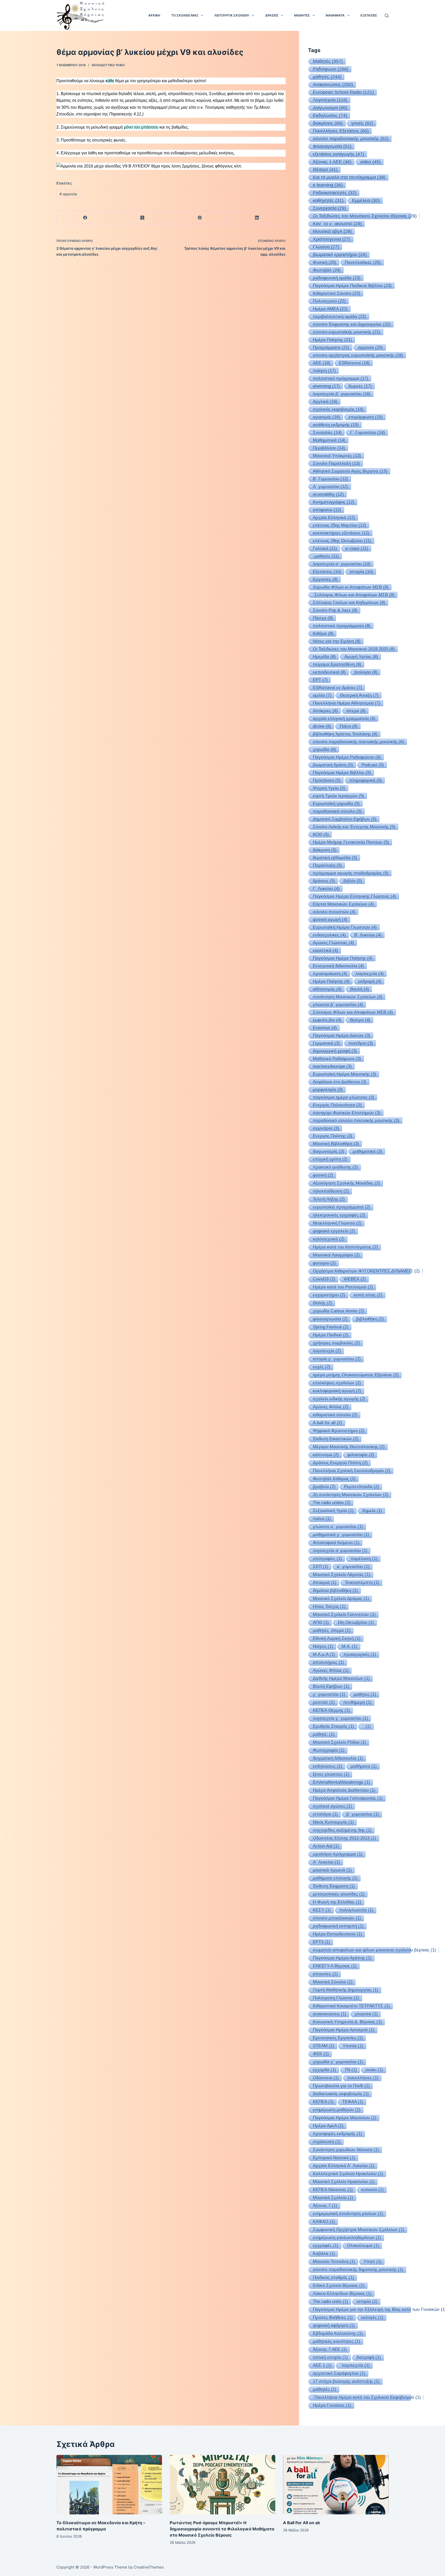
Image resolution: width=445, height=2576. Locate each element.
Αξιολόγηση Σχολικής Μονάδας (346, 1183)
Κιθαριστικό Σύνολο (337, 293)
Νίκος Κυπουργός (333, 1822)
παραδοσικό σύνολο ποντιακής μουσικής (356, 1120)
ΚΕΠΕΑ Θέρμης (331, 1710)
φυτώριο (324, 1263)
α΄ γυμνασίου (353, 1567)
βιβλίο (353, 881)
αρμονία (68, 194)
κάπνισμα (326, 1455)
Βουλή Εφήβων (331, 1686)
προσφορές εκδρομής (337, 2134)
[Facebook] (85, 218)
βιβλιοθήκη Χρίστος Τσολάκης (345, 734)
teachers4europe (332, 1066)
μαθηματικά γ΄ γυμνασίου (341, 1535)
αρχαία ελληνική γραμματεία (344, 718)
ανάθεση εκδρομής (336, 425)
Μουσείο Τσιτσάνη (334, 2262)
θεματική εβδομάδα (335, 858)
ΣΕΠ (321, 1567)
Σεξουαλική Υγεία (333, 1511)
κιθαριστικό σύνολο (335, 1415)
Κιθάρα (323, 633)
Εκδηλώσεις (330, 115)
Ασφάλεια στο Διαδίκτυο (340, 1082)
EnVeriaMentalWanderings (341, 1782)
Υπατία (353, 2046)
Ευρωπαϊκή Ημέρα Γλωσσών (345, 927)
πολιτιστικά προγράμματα (342, 626)
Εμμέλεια (366, 200)
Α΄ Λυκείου (327, 1862)
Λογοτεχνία (330, 100)
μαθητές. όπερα (332, 1630)
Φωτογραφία (329, 1750)
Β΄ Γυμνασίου (331, 479)
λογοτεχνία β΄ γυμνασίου (342, 394)
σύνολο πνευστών (334, 912)
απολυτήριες (328, 1662)
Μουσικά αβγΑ (332, 231)
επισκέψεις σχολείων (337, 1383)
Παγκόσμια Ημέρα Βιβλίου (342, 773)
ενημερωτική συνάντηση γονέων (348, 2214)
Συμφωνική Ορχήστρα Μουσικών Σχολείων (359, 2230)
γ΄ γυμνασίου (329, 1694)
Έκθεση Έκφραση (334, 1886)
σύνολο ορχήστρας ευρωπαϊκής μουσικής (358, 355)
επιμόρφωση (366, 417)
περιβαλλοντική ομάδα (340, 316)
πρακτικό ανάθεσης (335, 1167)
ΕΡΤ (320, 680)
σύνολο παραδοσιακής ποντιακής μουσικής (358, 742)
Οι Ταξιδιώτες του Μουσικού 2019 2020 (354, 649)
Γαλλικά (325, 548)
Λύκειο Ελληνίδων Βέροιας (342, 2293)
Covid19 (324, 1279)
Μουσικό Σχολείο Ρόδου (340, 1742)
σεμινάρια (326, 1128)
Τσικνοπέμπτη (362, 1583)
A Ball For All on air (302, 2523)
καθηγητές (328, 200)
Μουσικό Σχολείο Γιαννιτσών (344, 1614)
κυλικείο (373, 2190)
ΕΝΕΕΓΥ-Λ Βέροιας (335, 1966)
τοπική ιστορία (330, 2357)
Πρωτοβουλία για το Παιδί (341, 2086)
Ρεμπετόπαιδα (362, 1487)
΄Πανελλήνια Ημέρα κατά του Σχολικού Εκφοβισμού (367, 2397)
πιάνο (322, 1519)
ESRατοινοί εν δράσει (337, 687)
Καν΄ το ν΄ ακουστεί (337, 224)
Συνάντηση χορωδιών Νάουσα (346, 2150)
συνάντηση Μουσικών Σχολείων (348, 997)
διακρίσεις (328, 123)
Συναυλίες (327, 432)
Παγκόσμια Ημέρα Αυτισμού (344, 2030)
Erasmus (325, 1028)
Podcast (373, 765)
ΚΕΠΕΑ (323, 2102)
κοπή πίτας (368, 1295)
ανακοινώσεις (330, 2014)
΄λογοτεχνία (355, 2365)
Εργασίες (325, 579)
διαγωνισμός (329, 1151)
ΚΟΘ (321, 834)
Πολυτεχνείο (329, 301)
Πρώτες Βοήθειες (333, 2317)
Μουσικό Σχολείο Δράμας (341, 1599)
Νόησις (323, 1646)
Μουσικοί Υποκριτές (337, 456)
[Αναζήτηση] (387, 16)
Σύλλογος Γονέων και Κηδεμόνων (349, 602)
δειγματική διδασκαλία (338, 1758)
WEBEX (355, 1279)
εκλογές (372, 2317)
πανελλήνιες (363, 2078)
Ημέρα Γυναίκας (332, 2405)
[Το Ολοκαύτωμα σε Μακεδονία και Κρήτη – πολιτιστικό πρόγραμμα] (109, 2485)
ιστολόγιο (325, 1814)
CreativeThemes (149, 2567)
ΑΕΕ (322, 363)
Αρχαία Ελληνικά (334, 517)
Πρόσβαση (327, 780)
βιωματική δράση (333, 765)
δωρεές (360, 386)
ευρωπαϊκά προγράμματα (342, 1207)
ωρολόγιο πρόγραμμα (338, 1854)
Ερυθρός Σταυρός (333, 1726)
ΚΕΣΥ (322, 1910)
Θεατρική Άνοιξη (359, 695)
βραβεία (324, 1487)
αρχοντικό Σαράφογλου (339, 2373)
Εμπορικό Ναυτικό (334, 2158)
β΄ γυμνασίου (363, 1814)
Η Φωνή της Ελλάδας (337, 1902)
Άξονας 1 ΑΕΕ (332, 162)
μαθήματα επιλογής (335, 1878)
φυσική (323, 1175)
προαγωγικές (360, 1654)
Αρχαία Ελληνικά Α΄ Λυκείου (344, 2166)
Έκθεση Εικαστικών (336, 1439)
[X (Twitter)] (142, 218)
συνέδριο (361, 1043)
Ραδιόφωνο (331, 69)
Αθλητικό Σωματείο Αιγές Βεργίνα (350, 471)
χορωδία (324, 749)
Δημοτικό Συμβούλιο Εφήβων (345, 819)
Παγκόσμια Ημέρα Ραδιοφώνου (347, 757)
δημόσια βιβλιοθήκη (335, 1591)
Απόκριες (325, 711)
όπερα (356, 711)
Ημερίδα (324, 657)
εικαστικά (326, 950)
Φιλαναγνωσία (332, 146)
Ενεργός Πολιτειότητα (337, 1105)
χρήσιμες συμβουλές (336, 1343)
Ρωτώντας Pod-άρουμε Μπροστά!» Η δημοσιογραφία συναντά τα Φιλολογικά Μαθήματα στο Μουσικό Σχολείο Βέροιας (222, 2529)
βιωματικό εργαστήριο (340, 255)
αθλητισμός (327, 989)
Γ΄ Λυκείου (326, 888)
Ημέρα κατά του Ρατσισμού (343, 1287)
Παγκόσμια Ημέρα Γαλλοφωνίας (348, 1798)
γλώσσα (366, 2014)
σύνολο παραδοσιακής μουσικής (351, 139)
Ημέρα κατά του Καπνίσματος (345, 1247)
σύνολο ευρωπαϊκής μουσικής (347, 332)
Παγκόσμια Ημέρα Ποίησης (343, 958)
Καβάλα (324, 2254)
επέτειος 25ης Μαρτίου (340, 525)
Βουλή (360, 989)
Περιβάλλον (329, 448)
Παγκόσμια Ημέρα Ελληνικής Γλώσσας (354, 896)
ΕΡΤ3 (322, 1942)
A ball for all (328, 1423)
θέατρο (360, 1020)
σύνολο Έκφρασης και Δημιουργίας (352, 324)
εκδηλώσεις (328, 1766)
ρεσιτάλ (324, 1702)
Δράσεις (272, 15)
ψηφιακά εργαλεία (334, 1231)
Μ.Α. (350, 1646)
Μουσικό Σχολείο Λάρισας (342, 1575)
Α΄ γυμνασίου (331, 486)
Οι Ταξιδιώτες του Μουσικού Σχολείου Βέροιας (365, 216)
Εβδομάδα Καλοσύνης (338, 2333)
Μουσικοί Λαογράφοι (336, 1255)
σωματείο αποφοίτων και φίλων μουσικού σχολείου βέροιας (374, 1950)
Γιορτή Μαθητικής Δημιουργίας (346, 1990)
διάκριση (325, 850)
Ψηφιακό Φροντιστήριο (339, 1431)
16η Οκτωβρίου (356, 1622)
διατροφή (369, 2357)
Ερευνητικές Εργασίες (338, 2038)
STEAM (324, 2046)
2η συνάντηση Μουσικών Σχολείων (351, 1495)
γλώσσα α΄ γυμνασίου (338, 1527)
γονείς (362, 123)
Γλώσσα (326, 247)
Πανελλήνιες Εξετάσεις (341, 131)
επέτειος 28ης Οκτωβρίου (342, 541)
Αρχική (154, 15)
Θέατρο (325, 170)
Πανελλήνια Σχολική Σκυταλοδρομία (352, 1471)
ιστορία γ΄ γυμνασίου (337, 1359)
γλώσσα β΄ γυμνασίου (338, 1004)
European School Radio (343, 92)
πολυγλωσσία (356, 1910)
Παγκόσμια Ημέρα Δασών (342, 1035)
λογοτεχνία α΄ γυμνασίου (342, 564)
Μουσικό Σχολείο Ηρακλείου (344, 2182)
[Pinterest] (200, 218)
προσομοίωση (330, 974)
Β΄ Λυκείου (368, 935)
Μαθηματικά (329, 440)
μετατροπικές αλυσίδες (339, 1894)
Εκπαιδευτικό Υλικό (108, 65)
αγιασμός (327, 417)
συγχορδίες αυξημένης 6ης (342, 1830)
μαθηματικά (367, 1151)
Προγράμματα (331, 347)
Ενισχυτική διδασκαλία (338, 966)
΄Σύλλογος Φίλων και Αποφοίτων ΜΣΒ (354, 595)
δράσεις (324, 881)
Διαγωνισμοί (330, 108)
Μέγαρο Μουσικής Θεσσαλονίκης (349, 1447)
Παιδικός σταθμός (333, 2277)
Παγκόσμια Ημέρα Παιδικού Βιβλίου (352, 286)
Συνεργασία (330, 208)
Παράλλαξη (327, 865)
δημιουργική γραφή (335, 1051)
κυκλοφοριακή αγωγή (337, 1391)
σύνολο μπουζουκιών (337, 1918)
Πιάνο (349, 726)
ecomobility (328, 494)
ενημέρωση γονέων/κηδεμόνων (347, 2238)
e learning (328, 185)
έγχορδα (324, 2070)
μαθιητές (325, 2389)
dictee (322, 726)
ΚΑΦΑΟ (324, 2222)
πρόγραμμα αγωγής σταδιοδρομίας (351, 873)
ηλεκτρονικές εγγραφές (339, 1215)
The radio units (331, 2301)
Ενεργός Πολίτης (333, 1136)
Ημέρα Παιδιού (331, 1335)
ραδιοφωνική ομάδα (337, 278)
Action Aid (326, 1846)
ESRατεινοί (354, 363)
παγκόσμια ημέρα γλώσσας (344, 1097)
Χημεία (372, 1511)
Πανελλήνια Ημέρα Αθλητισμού (347, 703)
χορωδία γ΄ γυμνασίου (338, 2062)
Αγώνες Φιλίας (331, 1407)
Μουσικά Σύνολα (333, 1982)
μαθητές (327, 77)
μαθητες (365, 1694)
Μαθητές (328, 61)
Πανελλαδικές (363, 262)
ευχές (322, 1367)
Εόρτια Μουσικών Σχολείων (343, 904)
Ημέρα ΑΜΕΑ (330, 309)
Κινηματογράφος (334, 502)
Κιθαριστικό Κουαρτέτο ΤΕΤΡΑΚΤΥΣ (351, 2006)
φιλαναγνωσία (330, 1319)
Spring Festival (331, 1327)
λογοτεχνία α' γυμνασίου (340, 1551)
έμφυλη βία (327, 1020)
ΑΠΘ (321, 1622)
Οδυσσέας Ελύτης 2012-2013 (345, 1838)
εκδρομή (370, 981)
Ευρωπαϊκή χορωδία (336, 803)
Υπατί (373, 2262)
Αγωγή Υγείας (361, 657)
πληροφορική (366, 780)
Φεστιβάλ (327, 270)
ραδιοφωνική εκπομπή (338, 1926)
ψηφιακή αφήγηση (334, 2325)
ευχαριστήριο (329, 1295)
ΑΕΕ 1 (322, 2365)
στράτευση (327, 2142)
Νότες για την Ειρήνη (337, 641)
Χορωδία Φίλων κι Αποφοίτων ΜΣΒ (351, 587)
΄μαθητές (326, 556)
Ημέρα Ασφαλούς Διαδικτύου (344, 1790)
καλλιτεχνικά (329, 1239)
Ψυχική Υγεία (329, 788)
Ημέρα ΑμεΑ (328, 2126)
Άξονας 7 (325, 2206)
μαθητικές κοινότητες (337, 2341)
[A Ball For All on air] (336, 2485)
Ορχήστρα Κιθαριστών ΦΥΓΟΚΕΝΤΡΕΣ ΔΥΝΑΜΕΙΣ (366, 1271)
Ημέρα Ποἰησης (332, 340)
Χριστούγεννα (332, 239)
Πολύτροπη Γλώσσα (336, 1998)
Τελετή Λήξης (329, 1199)
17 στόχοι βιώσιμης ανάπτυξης (346, 2381)
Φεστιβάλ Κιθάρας (334, 1479)
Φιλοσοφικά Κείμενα (336, 1543)
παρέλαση (364, 1559)
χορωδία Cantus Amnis (339, 1311)
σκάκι (374, 2070)
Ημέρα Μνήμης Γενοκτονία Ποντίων (351, 842)
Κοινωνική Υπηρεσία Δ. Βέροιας (347, 2022)
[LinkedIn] (257, 218)
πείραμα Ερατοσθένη (337, 664)
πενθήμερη (357, 1702)
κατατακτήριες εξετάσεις (341, 533)
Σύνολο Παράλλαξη (336, 463)
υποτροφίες (327, 1559)
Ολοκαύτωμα (363, 2246)
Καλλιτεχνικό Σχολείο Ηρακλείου (348, 2174)
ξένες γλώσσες (331, 1774)
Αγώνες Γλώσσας (333, 943)
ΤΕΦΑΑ (353, 2102)
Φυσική (325, 262)
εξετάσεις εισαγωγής (339, 154)
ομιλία (322, 695)
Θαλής (323, 1303)
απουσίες (325, 1974)
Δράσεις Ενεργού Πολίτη (340, 1463)
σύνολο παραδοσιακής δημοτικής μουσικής (358, 2269)
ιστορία (367, 2301)
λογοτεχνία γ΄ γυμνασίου (340, 1718)
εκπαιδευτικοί (329, 672)
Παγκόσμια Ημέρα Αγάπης (342, 1958)
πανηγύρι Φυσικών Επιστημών (347, 1113)
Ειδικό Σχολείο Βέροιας (339, 2285)
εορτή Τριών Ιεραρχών (339, 796)
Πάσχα (323, 618)
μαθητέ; (324, 1734)
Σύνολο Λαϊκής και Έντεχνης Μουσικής (354, 827)
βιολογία (366, 672)
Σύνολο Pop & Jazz (335, 610)
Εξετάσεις (327, 572)
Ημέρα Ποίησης (331, 981)
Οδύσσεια (326, 2078)
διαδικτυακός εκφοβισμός (341, 2094)
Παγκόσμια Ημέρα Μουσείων (345, 2118)
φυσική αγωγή (330, 919)
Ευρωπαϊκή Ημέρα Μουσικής (345, 1074)
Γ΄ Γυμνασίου (368, 432)
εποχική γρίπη (330, 1159)
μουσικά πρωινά (332, 1870)
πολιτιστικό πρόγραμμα (341, 378)
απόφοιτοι (327, 510)
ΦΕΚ (321, 2054)
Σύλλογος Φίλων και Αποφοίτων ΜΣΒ (353, 1012)
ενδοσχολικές (329, 935)
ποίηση (324, 371)
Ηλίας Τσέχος (329, 1606)
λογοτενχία (327, 1351)
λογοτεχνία (370, 974)
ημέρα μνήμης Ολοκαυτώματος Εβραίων (356, 1375)
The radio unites (332, 1503)
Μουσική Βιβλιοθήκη (336, 1144)
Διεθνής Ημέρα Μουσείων (341, 1678)
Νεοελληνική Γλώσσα (337, 1223)
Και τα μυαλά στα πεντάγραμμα (349, 177)
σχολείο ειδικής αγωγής (339, 1399)
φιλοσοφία (361, 1455)
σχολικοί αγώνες (332, 1806)
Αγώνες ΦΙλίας (331, 1670)
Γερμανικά (326, 1043)
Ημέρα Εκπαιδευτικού (337, 1934)
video (370, 162)
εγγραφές (326, 2246)
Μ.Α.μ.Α (324, 1654)
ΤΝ (351, 2070)
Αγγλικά (325, 401)
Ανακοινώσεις (333, 85)
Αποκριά (325, 1583)
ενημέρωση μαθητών (337, 2110)
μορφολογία (328, 1089)
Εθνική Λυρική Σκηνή (337, 1638)
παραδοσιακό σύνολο (337, 811)
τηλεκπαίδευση (331, 1191)
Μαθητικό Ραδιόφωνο (337, 1059)
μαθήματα (364, 1766)
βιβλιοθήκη (370, 1319)
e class (357, 548)
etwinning (326, 386)
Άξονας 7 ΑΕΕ (330, 2349)
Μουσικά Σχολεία (333, 2198)
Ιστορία (361, 572)
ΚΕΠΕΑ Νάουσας (333, 2190)
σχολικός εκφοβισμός (338, 409)
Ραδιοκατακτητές (335, 193)
